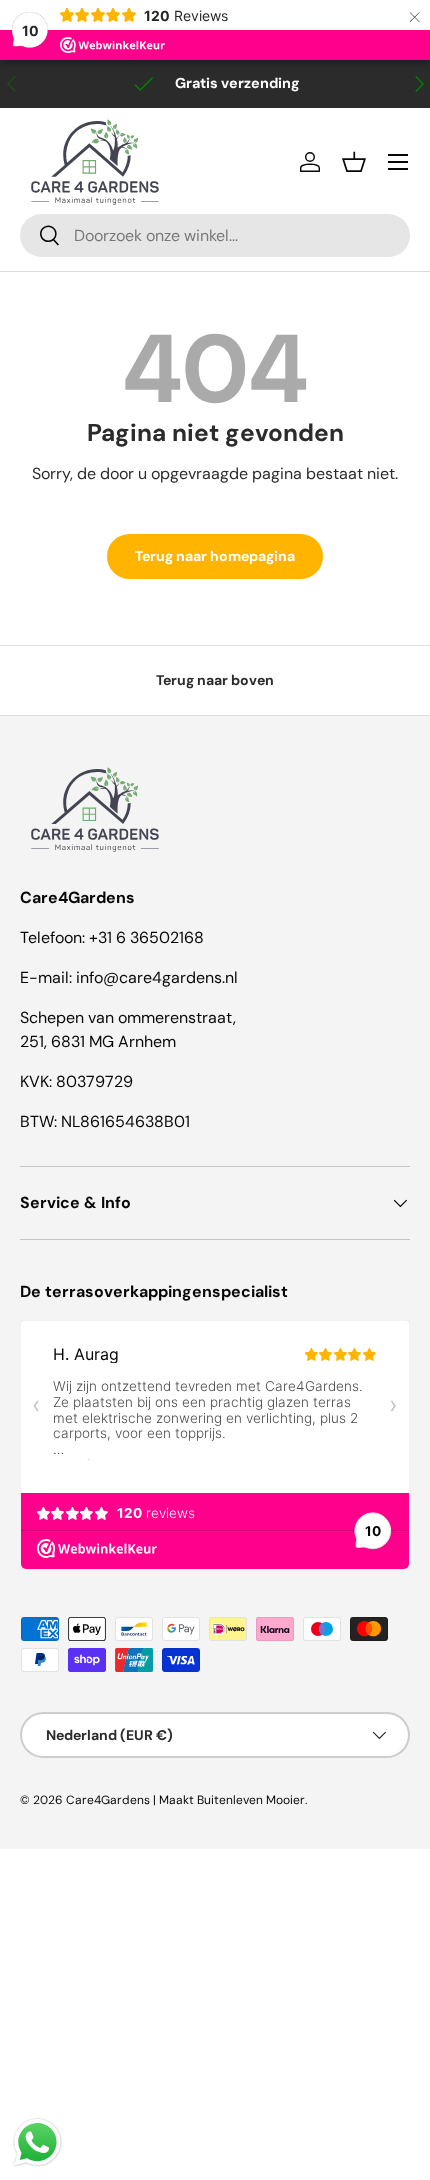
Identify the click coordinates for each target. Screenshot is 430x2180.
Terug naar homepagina (215, 556)
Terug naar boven (215, 680)
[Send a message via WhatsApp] (37, 2142)
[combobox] (215, 235)
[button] (354, 162)
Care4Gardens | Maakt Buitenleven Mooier (185, 1800)
